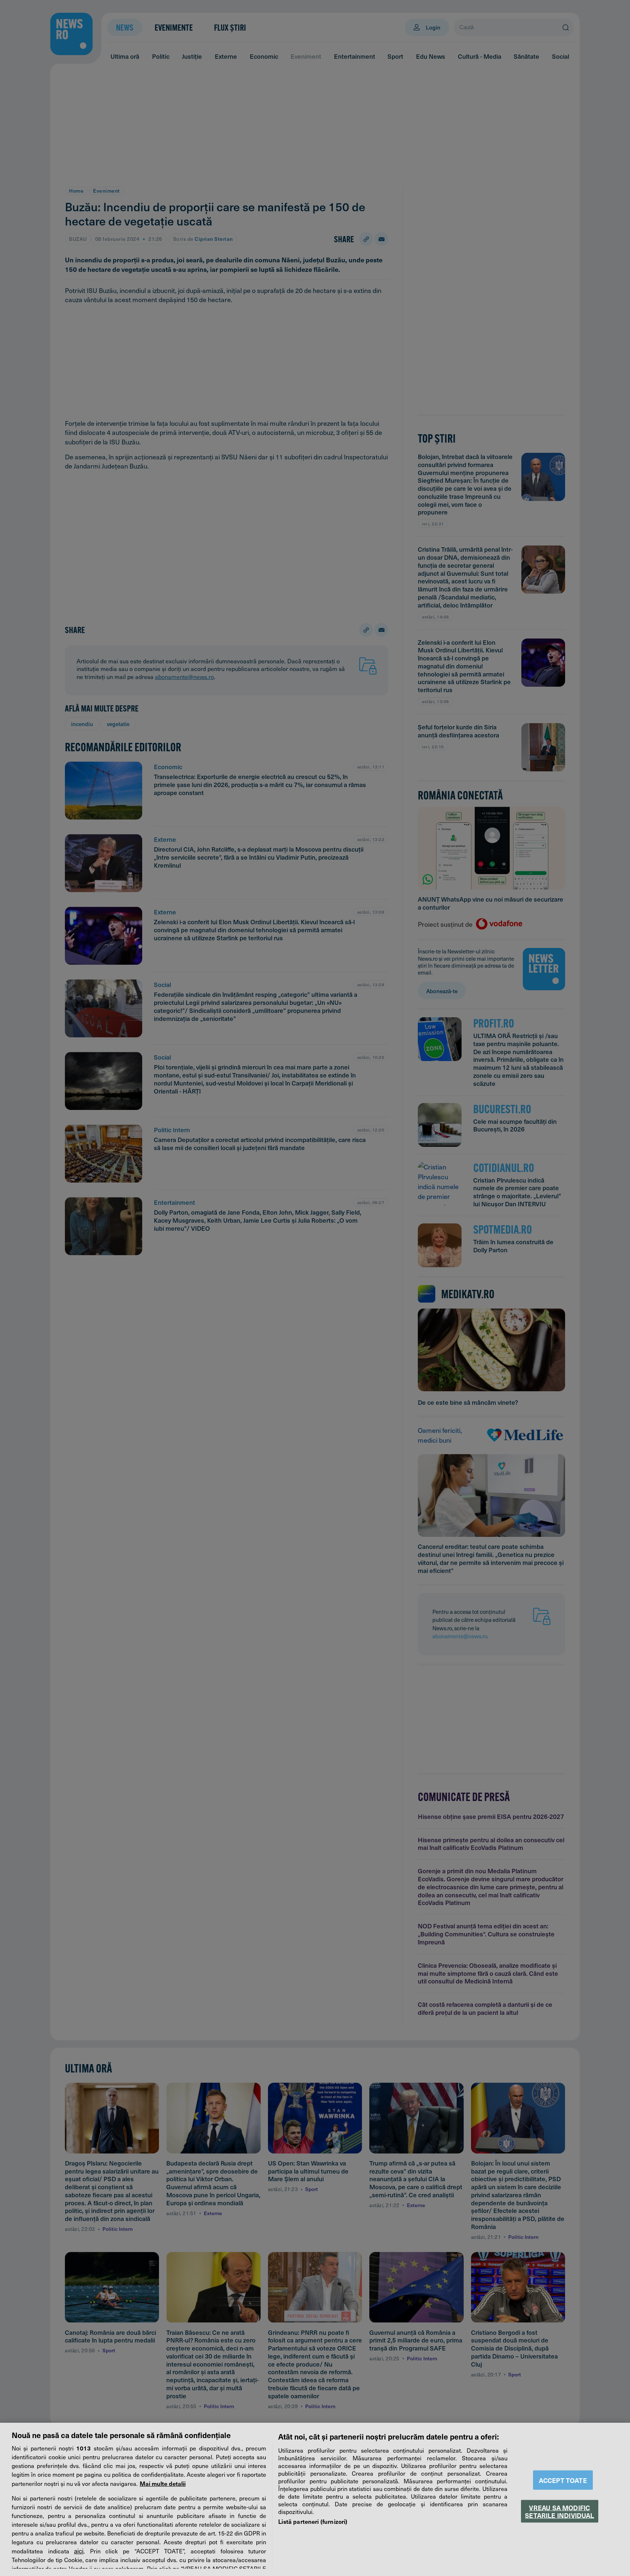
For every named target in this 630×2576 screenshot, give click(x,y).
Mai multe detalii (163, 2483)
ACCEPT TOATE (563, 2480)
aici (79, 2551)
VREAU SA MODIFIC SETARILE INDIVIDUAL (559, 2511)
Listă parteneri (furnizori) (313, 2521)
